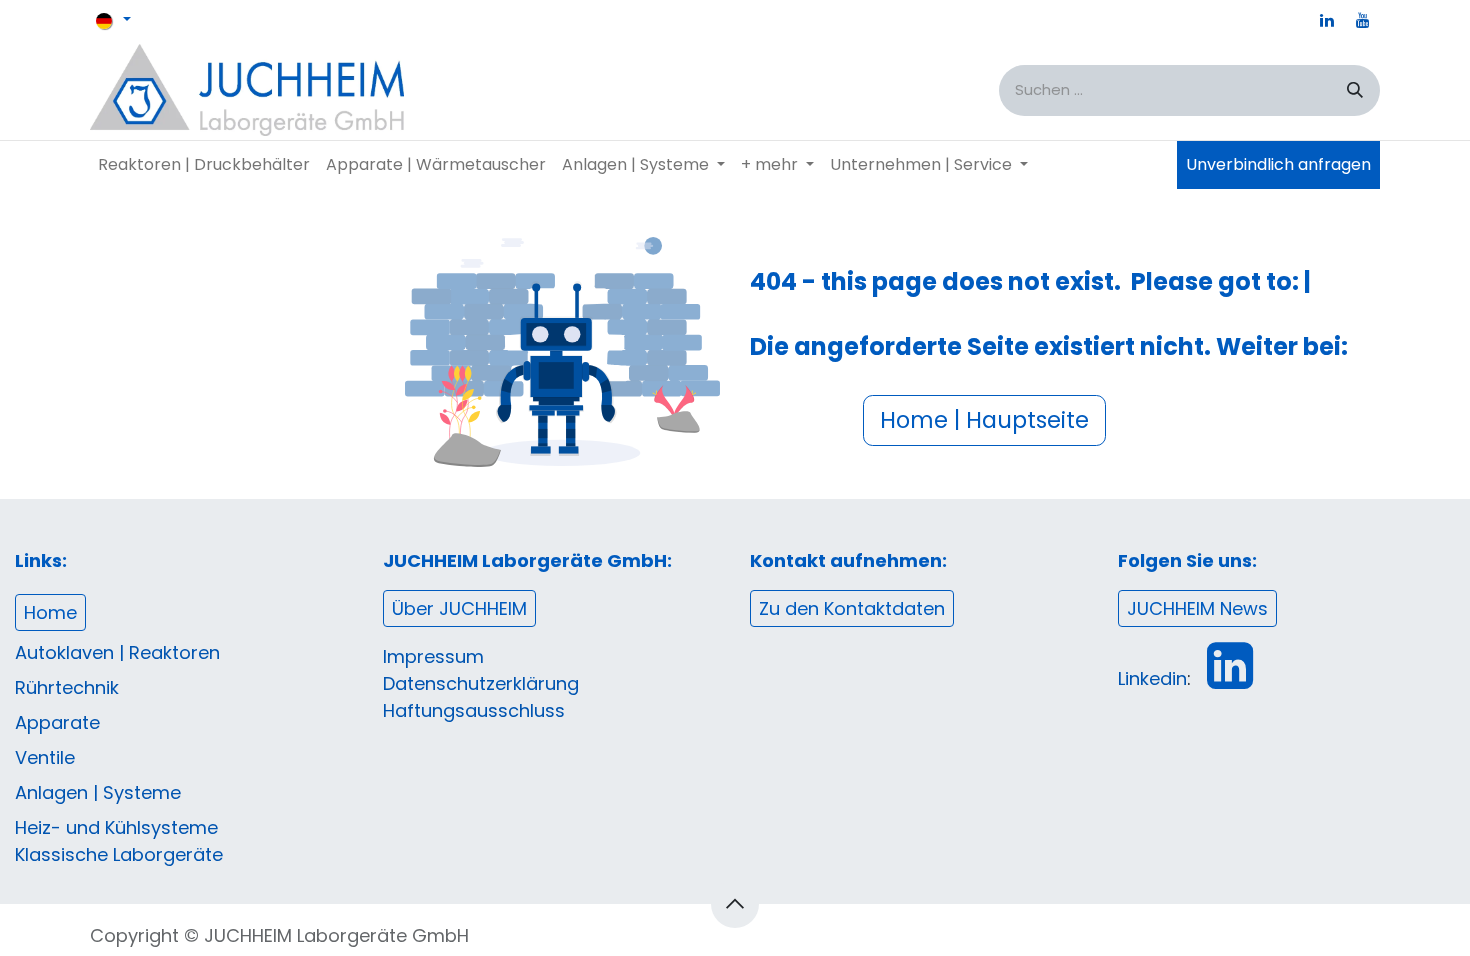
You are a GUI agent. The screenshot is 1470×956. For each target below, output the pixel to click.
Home (50, 612)
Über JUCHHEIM (459, 608)
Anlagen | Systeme (98, 792)
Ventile (45, 757)
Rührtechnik (67, 687)
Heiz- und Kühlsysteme (116, 827)
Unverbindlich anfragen (1278, 164)
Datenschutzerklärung (481, 683)
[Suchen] (1355, 90)
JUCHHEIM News (1197, 608)
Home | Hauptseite (984, 420)
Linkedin (1152, 678)
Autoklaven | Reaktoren (117, 652)
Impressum (433, 656)
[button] (735, 904)
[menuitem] (204, 165)
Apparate (57, 722)
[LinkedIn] (1327, 20)
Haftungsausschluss (474, 710)
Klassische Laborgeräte (119, 854)
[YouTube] (1363, 20)
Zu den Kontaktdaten (852, 608)
